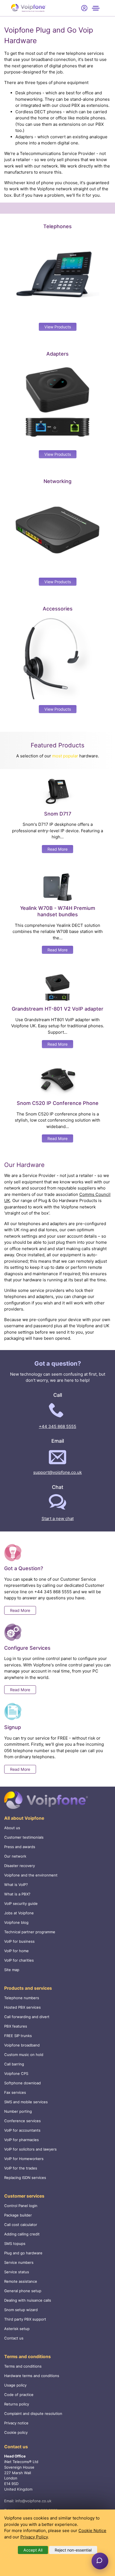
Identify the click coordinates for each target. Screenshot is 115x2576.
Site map (12, 1970)
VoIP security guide (21, 1903)
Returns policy (17, 2404)
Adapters (57, 354)
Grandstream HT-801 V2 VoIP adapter (57, 1009)
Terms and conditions (23, 2366)
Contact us (14, 2338)
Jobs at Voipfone (19, 1913)
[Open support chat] (100, 2561)
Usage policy (15, 2385)
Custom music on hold (24, 2055)
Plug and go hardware (23, 2253)
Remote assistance (21, 2281)
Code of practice (19, 2395)
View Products (58, 327)
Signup (13, 1727)
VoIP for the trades (21, 2168)
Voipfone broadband (22, 2045)
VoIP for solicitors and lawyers (30, 2149)
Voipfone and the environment (31, 1875)
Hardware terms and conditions (32, 2376)
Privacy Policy (34, 2537)
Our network (15, 1856)
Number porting (18, 2111)
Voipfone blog (16, 1922)
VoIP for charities (19, 1960)
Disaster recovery (20, 1866)
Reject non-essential (73, 2550)
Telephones (57, 226)
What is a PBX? (17, 1894)
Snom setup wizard (21, 2310)
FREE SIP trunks (18, 2036)
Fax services (15, 2092)
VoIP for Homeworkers (24, 2159)
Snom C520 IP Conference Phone (58, 1103)
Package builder (18, 2215)
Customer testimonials (24, 1837)
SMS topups (15, 2243)
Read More (57, 849)
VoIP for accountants (22, 2130)
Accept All (33, 2550)
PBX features (16, 2026)
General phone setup (23, 2291)
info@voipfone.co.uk (33, 2501)
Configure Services (27, 1648)
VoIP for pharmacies (21, 2140)
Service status (17, 2272)
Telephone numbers (22, 1998)
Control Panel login (21, 2206)
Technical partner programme (30, 1932)
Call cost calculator (21, 2225)
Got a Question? (24, 1568)
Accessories (58, 609)
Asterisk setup (17, 2329)
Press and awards (20, 1847)
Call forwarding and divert (27, 2017)
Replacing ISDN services (25, 2178)
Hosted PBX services (22, 2007)
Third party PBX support (25, 2319)
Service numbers (19, 2262)
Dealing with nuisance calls (28, 2300)
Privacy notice (16, 2423)
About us (12, 1828)
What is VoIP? (16, 1885)
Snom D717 (58, 814)
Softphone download (22, 2083)
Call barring (14, 2064)
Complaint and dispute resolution (33, 2414)
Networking (57, 481)
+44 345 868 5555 (57, 1426)
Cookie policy (16, 2432)
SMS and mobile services (26, 2102)
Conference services (22, 2121)
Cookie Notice (92, 2531)
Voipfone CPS (16, 2073)
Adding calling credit (22, 2234)
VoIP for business (19, 1941)
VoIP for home (16, 1951)
